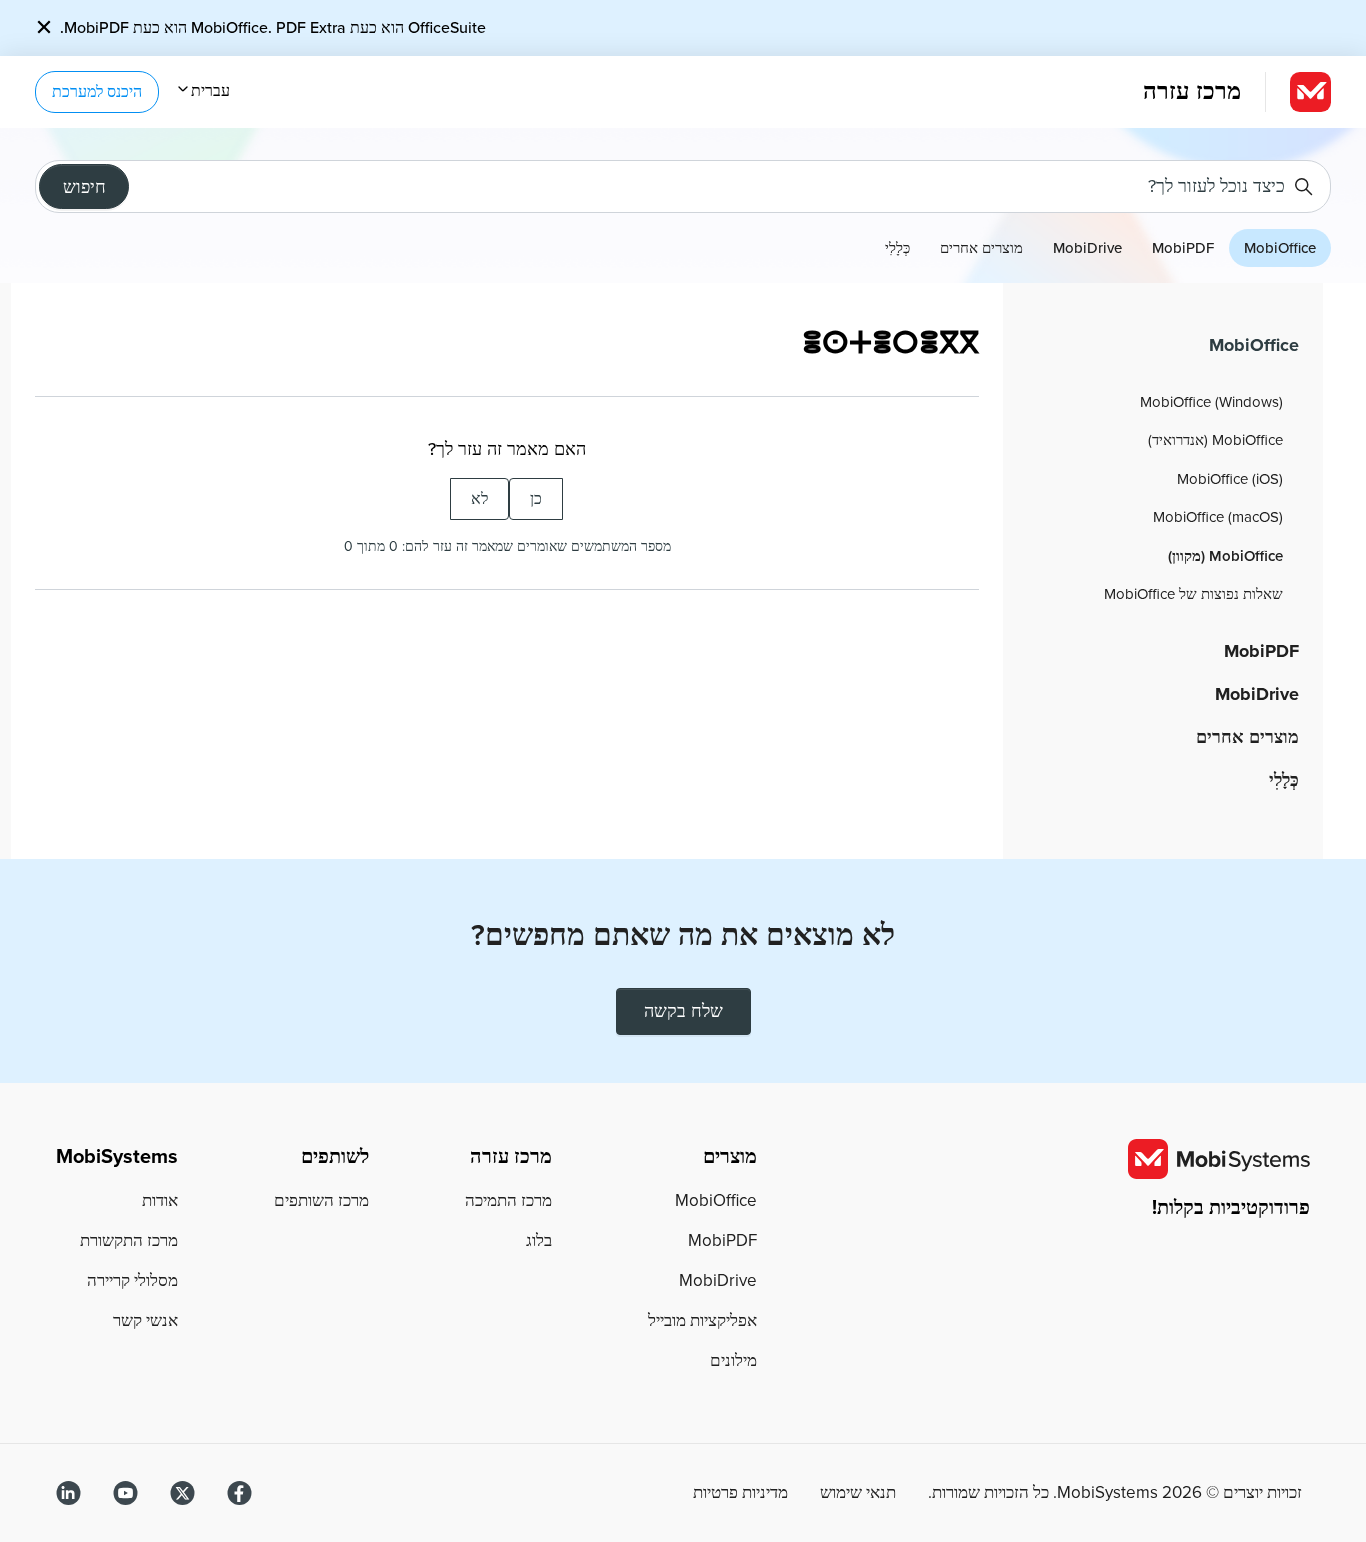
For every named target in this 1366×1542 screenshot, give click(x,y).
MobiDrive (1087, 248)
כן (536, 499)
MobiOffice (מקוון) (1225, 556)
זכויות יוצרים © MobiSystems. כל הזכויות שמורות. (1115, 1493)
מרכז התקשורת (129, 1240)
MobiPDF (1183, 248)
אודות (160, 1200)
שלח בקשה (683, 1011)
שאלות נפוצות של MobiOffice (1193, 594)
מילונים (733, 1360)
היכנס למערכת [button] (97, 92)
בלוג (539, 1240)
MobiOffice (1280, 248)
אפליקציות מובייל (702, 1320)
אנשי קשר (145, 1320)
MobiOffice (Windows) (1211, 402)
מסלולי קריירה (132, 1280)
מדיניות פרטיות (740, 1493)
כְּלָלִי (897, 248)
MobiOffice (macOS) (1218, 517)
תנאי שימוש (858, 1493)
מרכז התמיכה (508, 1200)
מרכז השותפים (321, 1200)
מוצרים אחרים (981, 248)
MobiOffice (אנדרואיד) (1215, 440)
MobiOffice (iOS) (1230, 479)
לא (479, 499)
